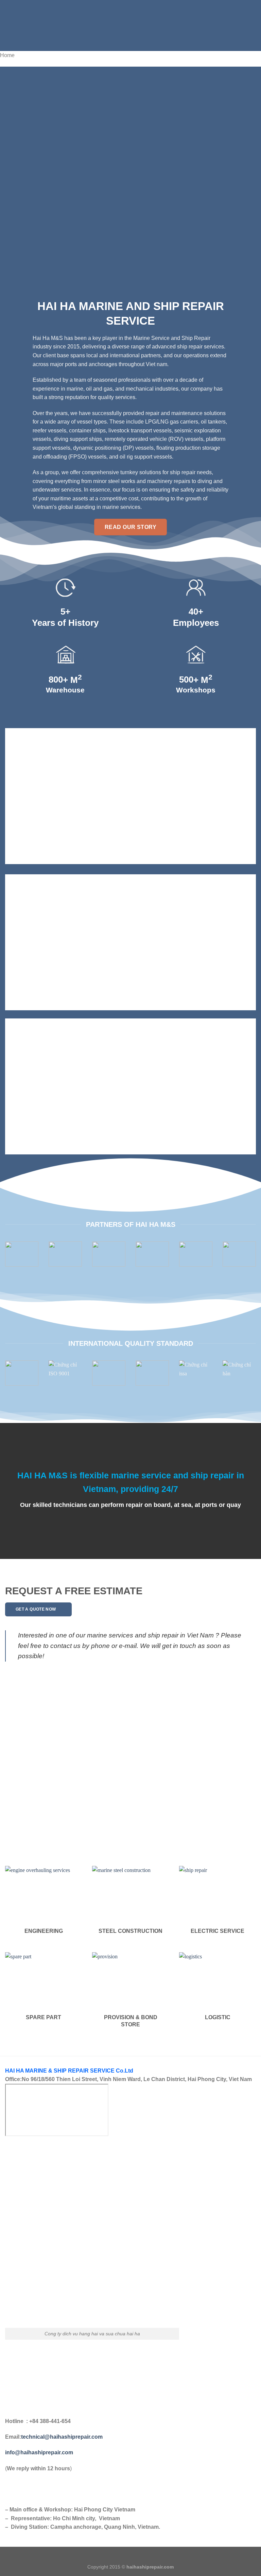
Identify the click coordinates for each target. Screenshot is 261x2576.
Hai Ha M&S (48, 338)
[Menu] (9, 25)
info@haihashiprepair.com (40, 2452)
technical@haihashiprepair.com (62, 2437)
